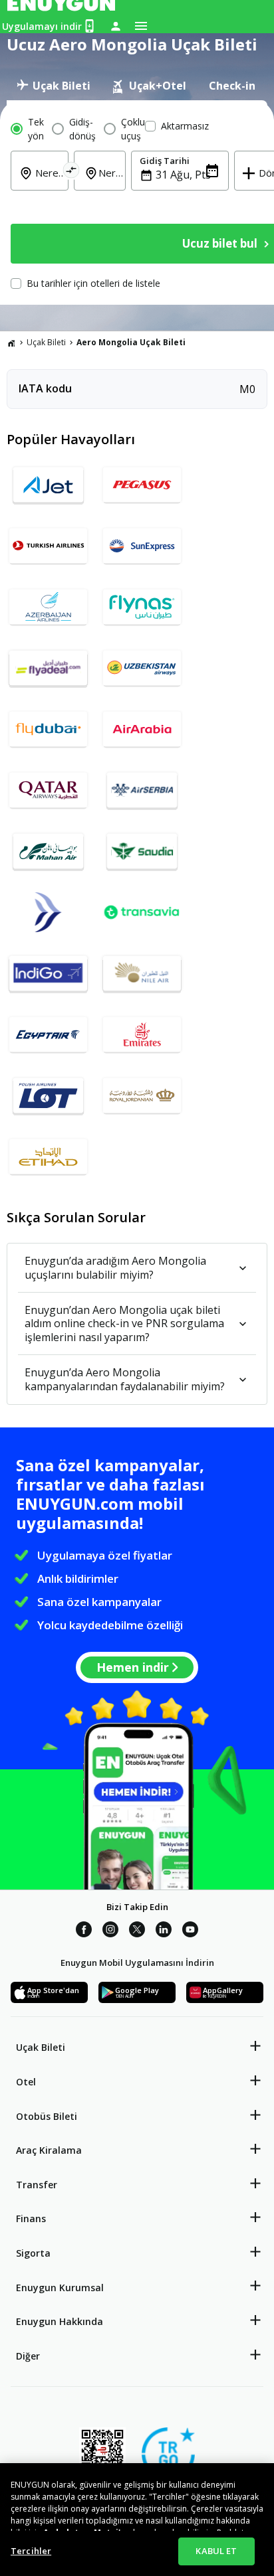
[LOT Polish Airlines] (48, 1101)
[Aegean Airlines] (48, 918)
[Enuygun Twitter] (137, 1931)
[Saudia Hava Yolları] (142, 856)
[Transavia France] (142, 918)
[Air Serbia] (142, 795)
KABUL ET (216, 2551)
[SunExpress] (142, 551)
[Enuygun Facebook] (84, 1931)
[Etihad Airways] (48, 1162)
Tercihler (31, 2551)
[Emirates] (142, 1040)
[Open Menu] (141, 26)
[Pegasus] (142, 490)
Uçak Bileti (46, 342)
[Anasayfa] (11, 343)
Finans (31, 2218)
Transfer (37, 2185)
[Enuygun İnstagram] (110, 1931)
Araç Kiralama (49, 2150)
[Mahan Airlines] (48, 856)
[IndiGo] (48, 979)
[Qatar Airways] (48, 795)
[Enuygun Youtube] (190, 1931)
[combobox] (48, 182)
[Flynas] (142, 612)
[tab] (54, 86)
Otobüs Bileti (47, 2116)
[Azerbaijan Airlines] (48, 612)
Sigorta (33, 2253)
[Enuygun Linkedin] (164, 1931)
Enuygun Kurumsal (60, 2288)
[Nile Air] (142, 979)
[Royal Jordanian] (142, 1101)
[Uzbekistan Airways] (142, 673)
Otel (26, 2082)
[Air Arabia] (142, 734)
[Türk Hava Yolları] (48, 551)
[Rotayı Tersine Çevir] (71, 172)
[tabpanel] (137, 202)
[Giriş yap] (116, 26)
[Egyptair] (48, 1040)
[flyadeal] (48, 673)
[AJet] (48, 490)
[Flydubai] (48, 734)
